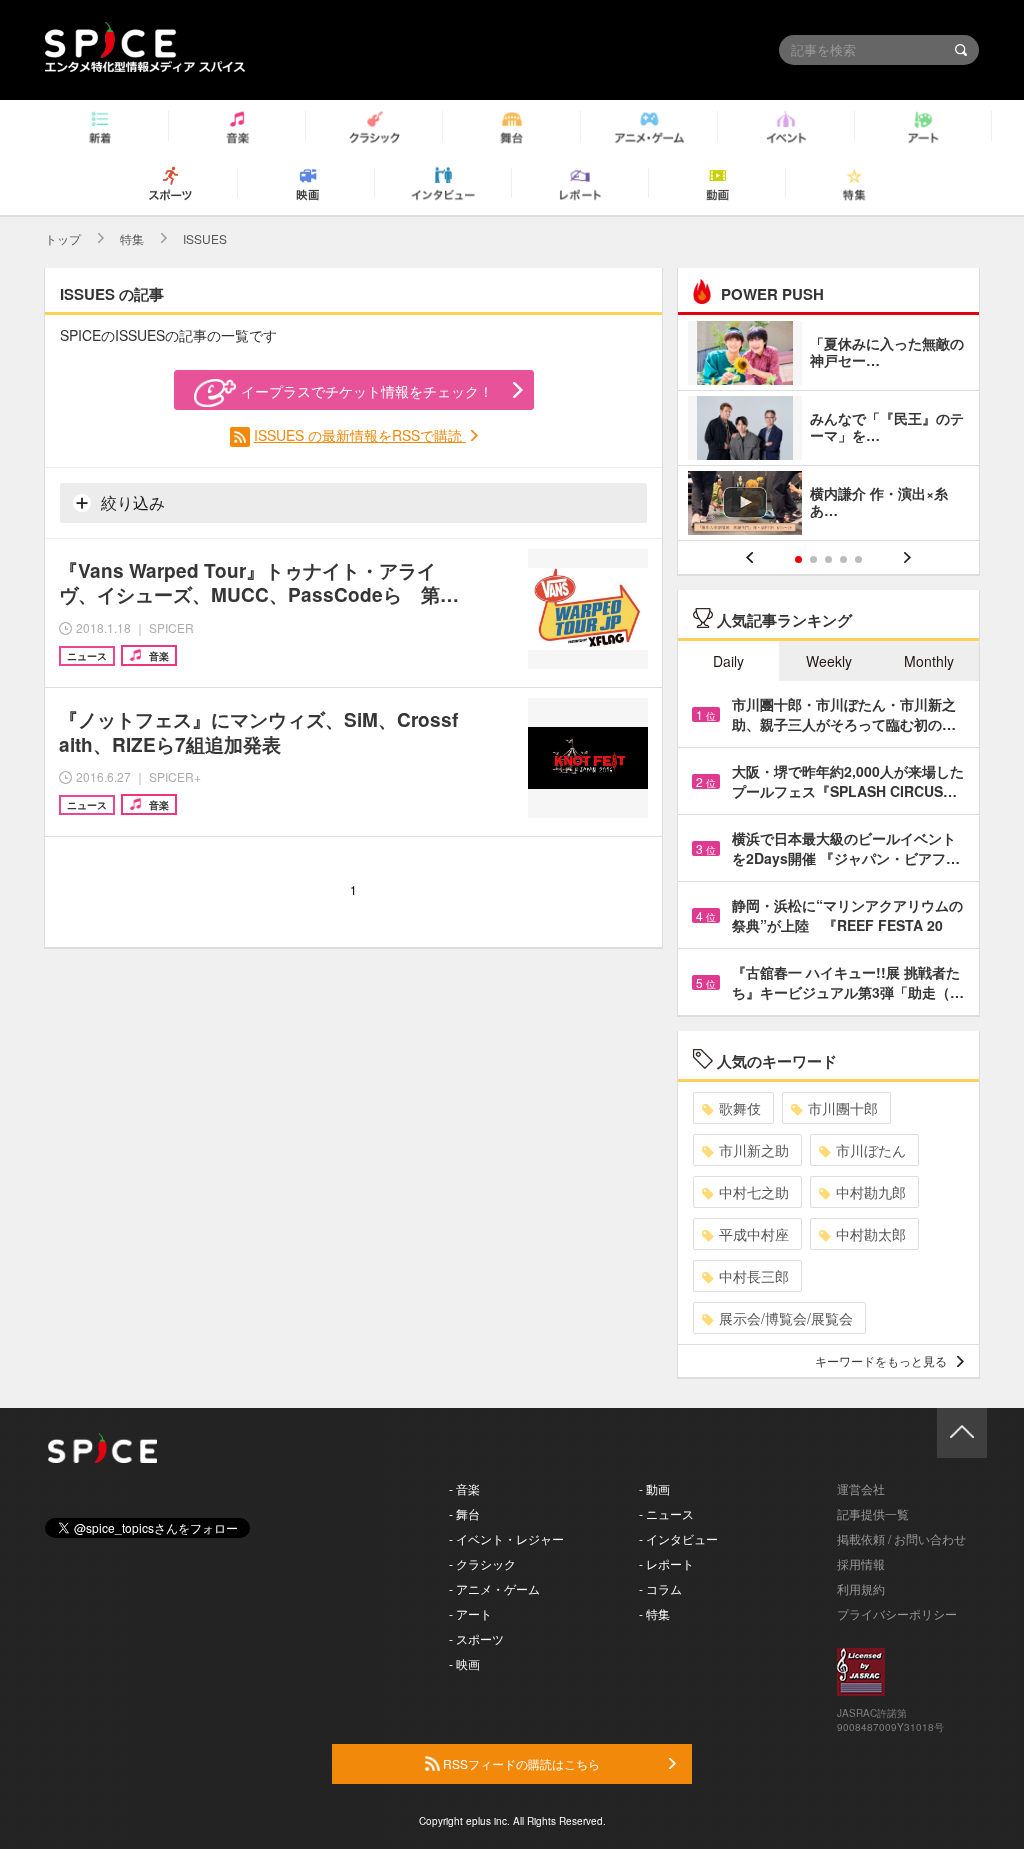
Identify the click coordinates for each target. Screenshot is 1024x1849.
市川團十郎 (843, 1108)
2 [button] (813, 559)
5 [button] (858, 559)
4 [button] (843, 559)
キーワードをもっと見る (881, 1360)
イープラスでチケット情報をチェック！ (367, 391)
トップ (63, 238)
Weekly (829, 661)
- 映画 (464, 1663)
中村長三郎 (754, 1276)
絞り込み (131, 502)
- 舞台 (464, 1513)
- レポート (666, 1563)
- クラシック (482, 1563)
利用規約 (861, 1588)
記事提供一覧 (873, 1513)
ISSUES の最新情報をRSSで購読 (360, 435)
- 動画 (654, 1488)
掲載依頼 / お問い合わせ (901, 1538)
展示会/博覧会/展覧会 (786, 1318)
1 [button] (798, 559)
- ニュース (666, 1513)
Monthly (929, 661)
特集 (132, 238)
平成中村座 (754, 1234)
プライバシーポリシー (897, 1613)
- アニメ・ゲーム (494, 1588)
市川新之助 (754, 1150)
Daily (728, 661)
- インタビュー (678, 1538)
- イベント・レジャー (506, 1538)
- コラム (660, 1588)
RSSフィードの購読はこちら (520, 1763)
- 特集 (654, 1613)
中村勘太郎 (871, 1234)
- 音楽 (464, 1488)
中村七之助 (754, 1192)
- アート (470, 1613)
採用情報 (861, 1563)
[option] (828, 430)
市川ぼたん (871, 1150)
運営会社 (861, 1488)
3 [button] (828, 559)
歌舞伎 (740, 1108)
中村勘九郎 (871, 1192)
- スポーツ (476, 1638)
